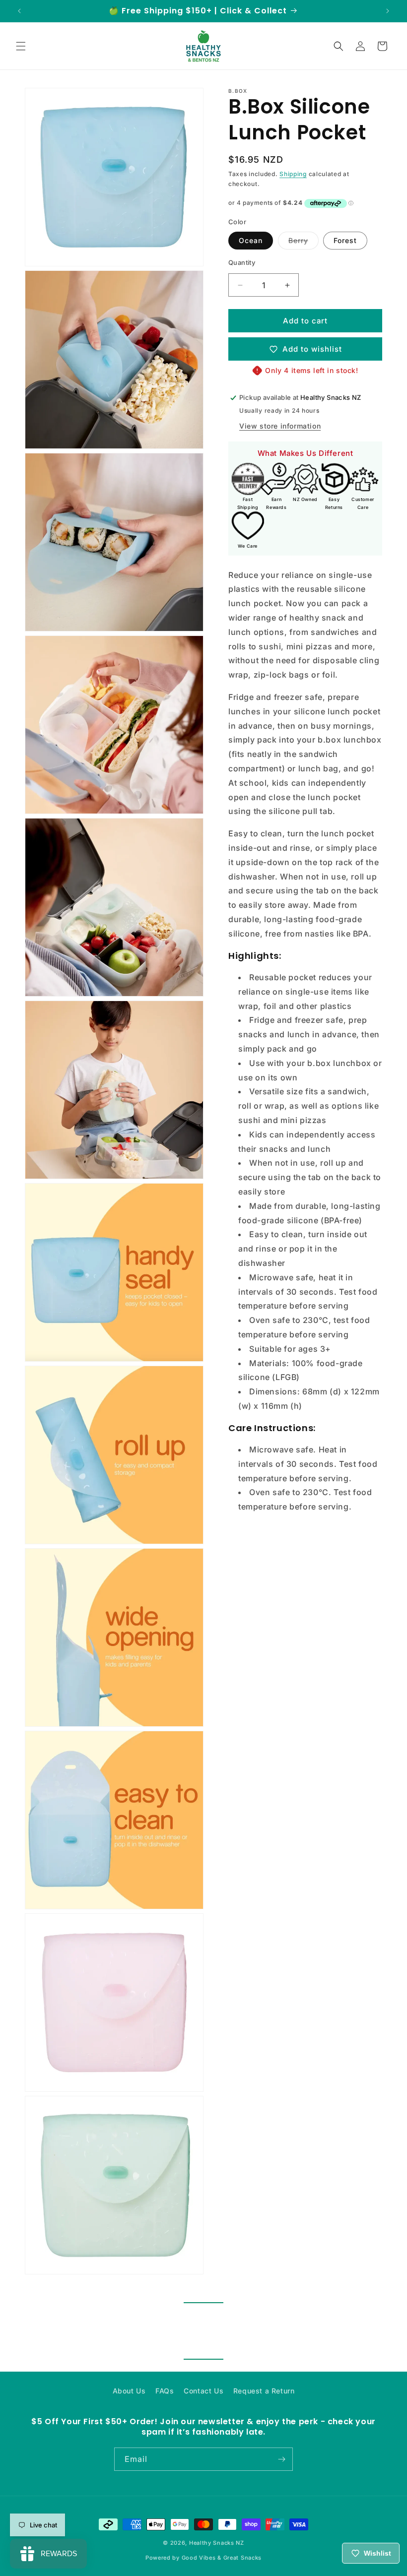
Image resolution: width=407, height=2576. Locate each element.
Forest (345, 240)
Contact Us (203, 2391)
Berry (304, 243)
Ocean (251, 240)
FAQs (165, 2391)
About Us (129, 2391)
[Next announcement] (388, 11)
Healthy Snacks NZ (217, 2543)
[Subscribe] (281, 2459)
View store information (280, 426)
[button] (21, 46)
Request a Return (264, 2391)
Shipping (293, 174)
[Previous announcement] (19, 11)
